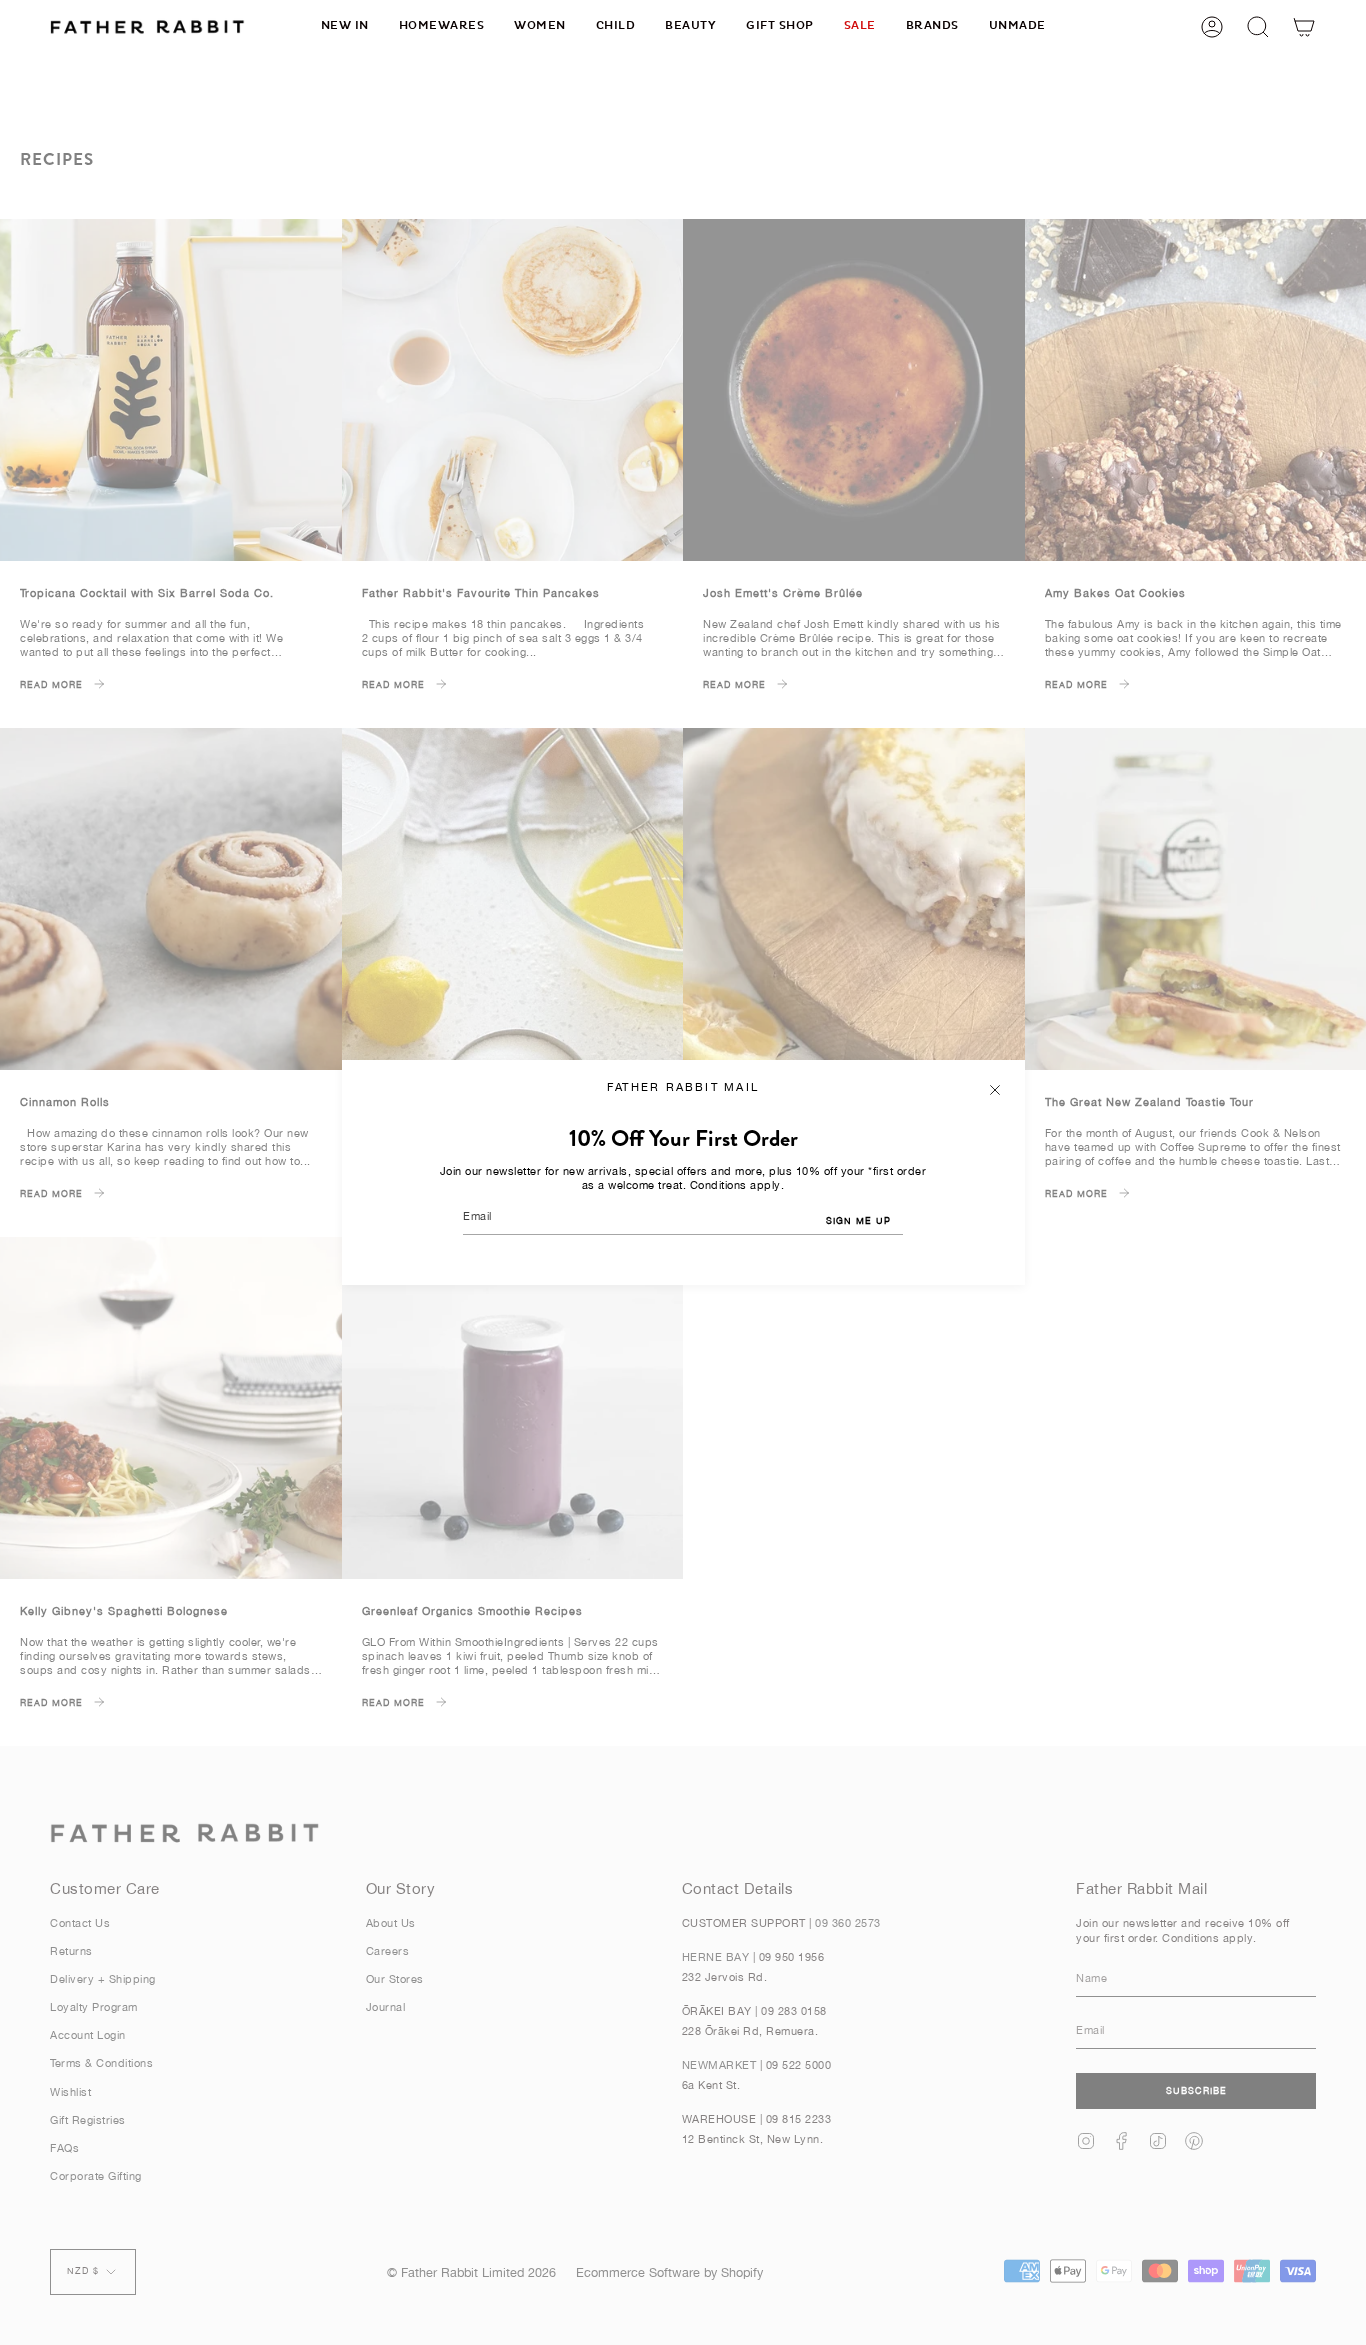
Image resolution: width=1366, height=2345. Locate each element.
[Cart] (1304, 26)
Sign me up (858, 1220)
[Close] (995, 1090)
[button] (442, 26)
